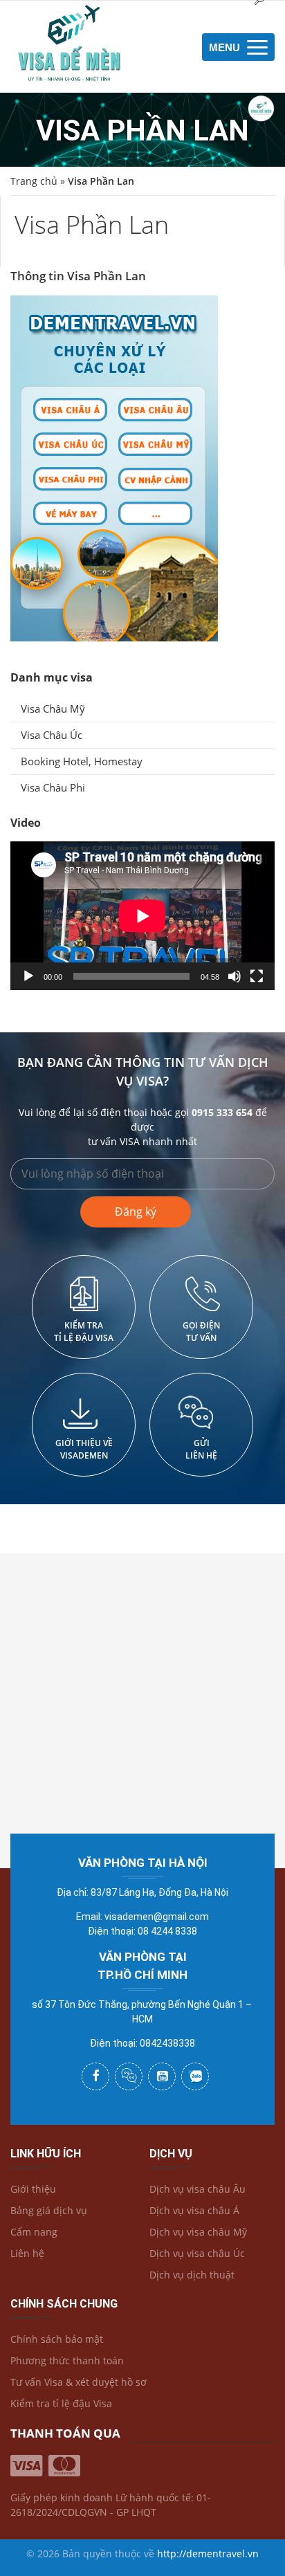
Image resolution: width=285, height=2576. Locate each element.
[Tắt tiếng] (235, 976)
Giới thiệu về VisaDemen (84, 1449)
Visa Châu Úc (52, 735)
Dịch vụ (171, 2154)
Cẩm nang (34, 2232)
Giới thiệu (33, 2189)
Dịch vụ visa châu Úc (197, 2253)
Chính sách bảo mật (57, 2339)
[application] (142, 916)
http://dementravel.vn (208, 2554)
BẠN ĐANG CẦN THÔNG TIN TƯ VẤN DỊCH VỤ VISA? (143, 1071)
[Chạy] (28, 976)
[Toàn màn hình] (257, 976)
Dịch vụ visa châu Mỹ (198, 2232)
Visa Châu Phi (53, 787)
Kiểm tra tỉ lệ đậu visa (84, 1332)
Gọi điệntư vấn (201, 1332)
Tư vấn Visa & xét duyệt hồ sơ (79, 2382)
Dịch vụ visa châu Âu (197, 2189)
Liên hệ (27, 2253)
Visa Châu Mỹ (53, 709)
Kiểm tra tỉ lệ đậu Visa (61, 2403)
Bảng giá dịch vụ (49, 2210)
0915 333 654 (222, 1112)
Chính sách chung (64, 2304)
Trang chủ (34, 181)
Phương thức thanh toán (67, 2360)
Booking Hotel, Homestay (82, 761)
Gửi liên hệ (201, 1449)
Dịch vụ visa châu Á (194, 2210)
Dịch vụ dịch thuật (192, 2275)
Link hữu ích (46, 2154)
